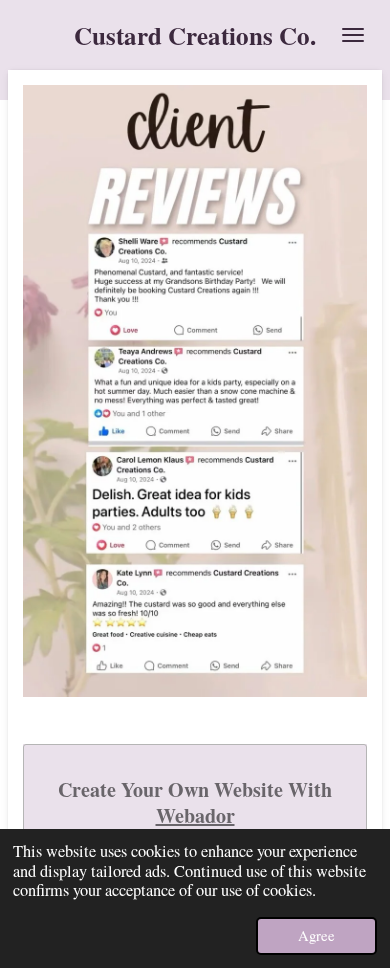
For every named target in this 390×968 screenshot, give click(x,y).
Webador (195, 816)
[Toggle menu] (353, 35)
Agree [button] (316, 935)
